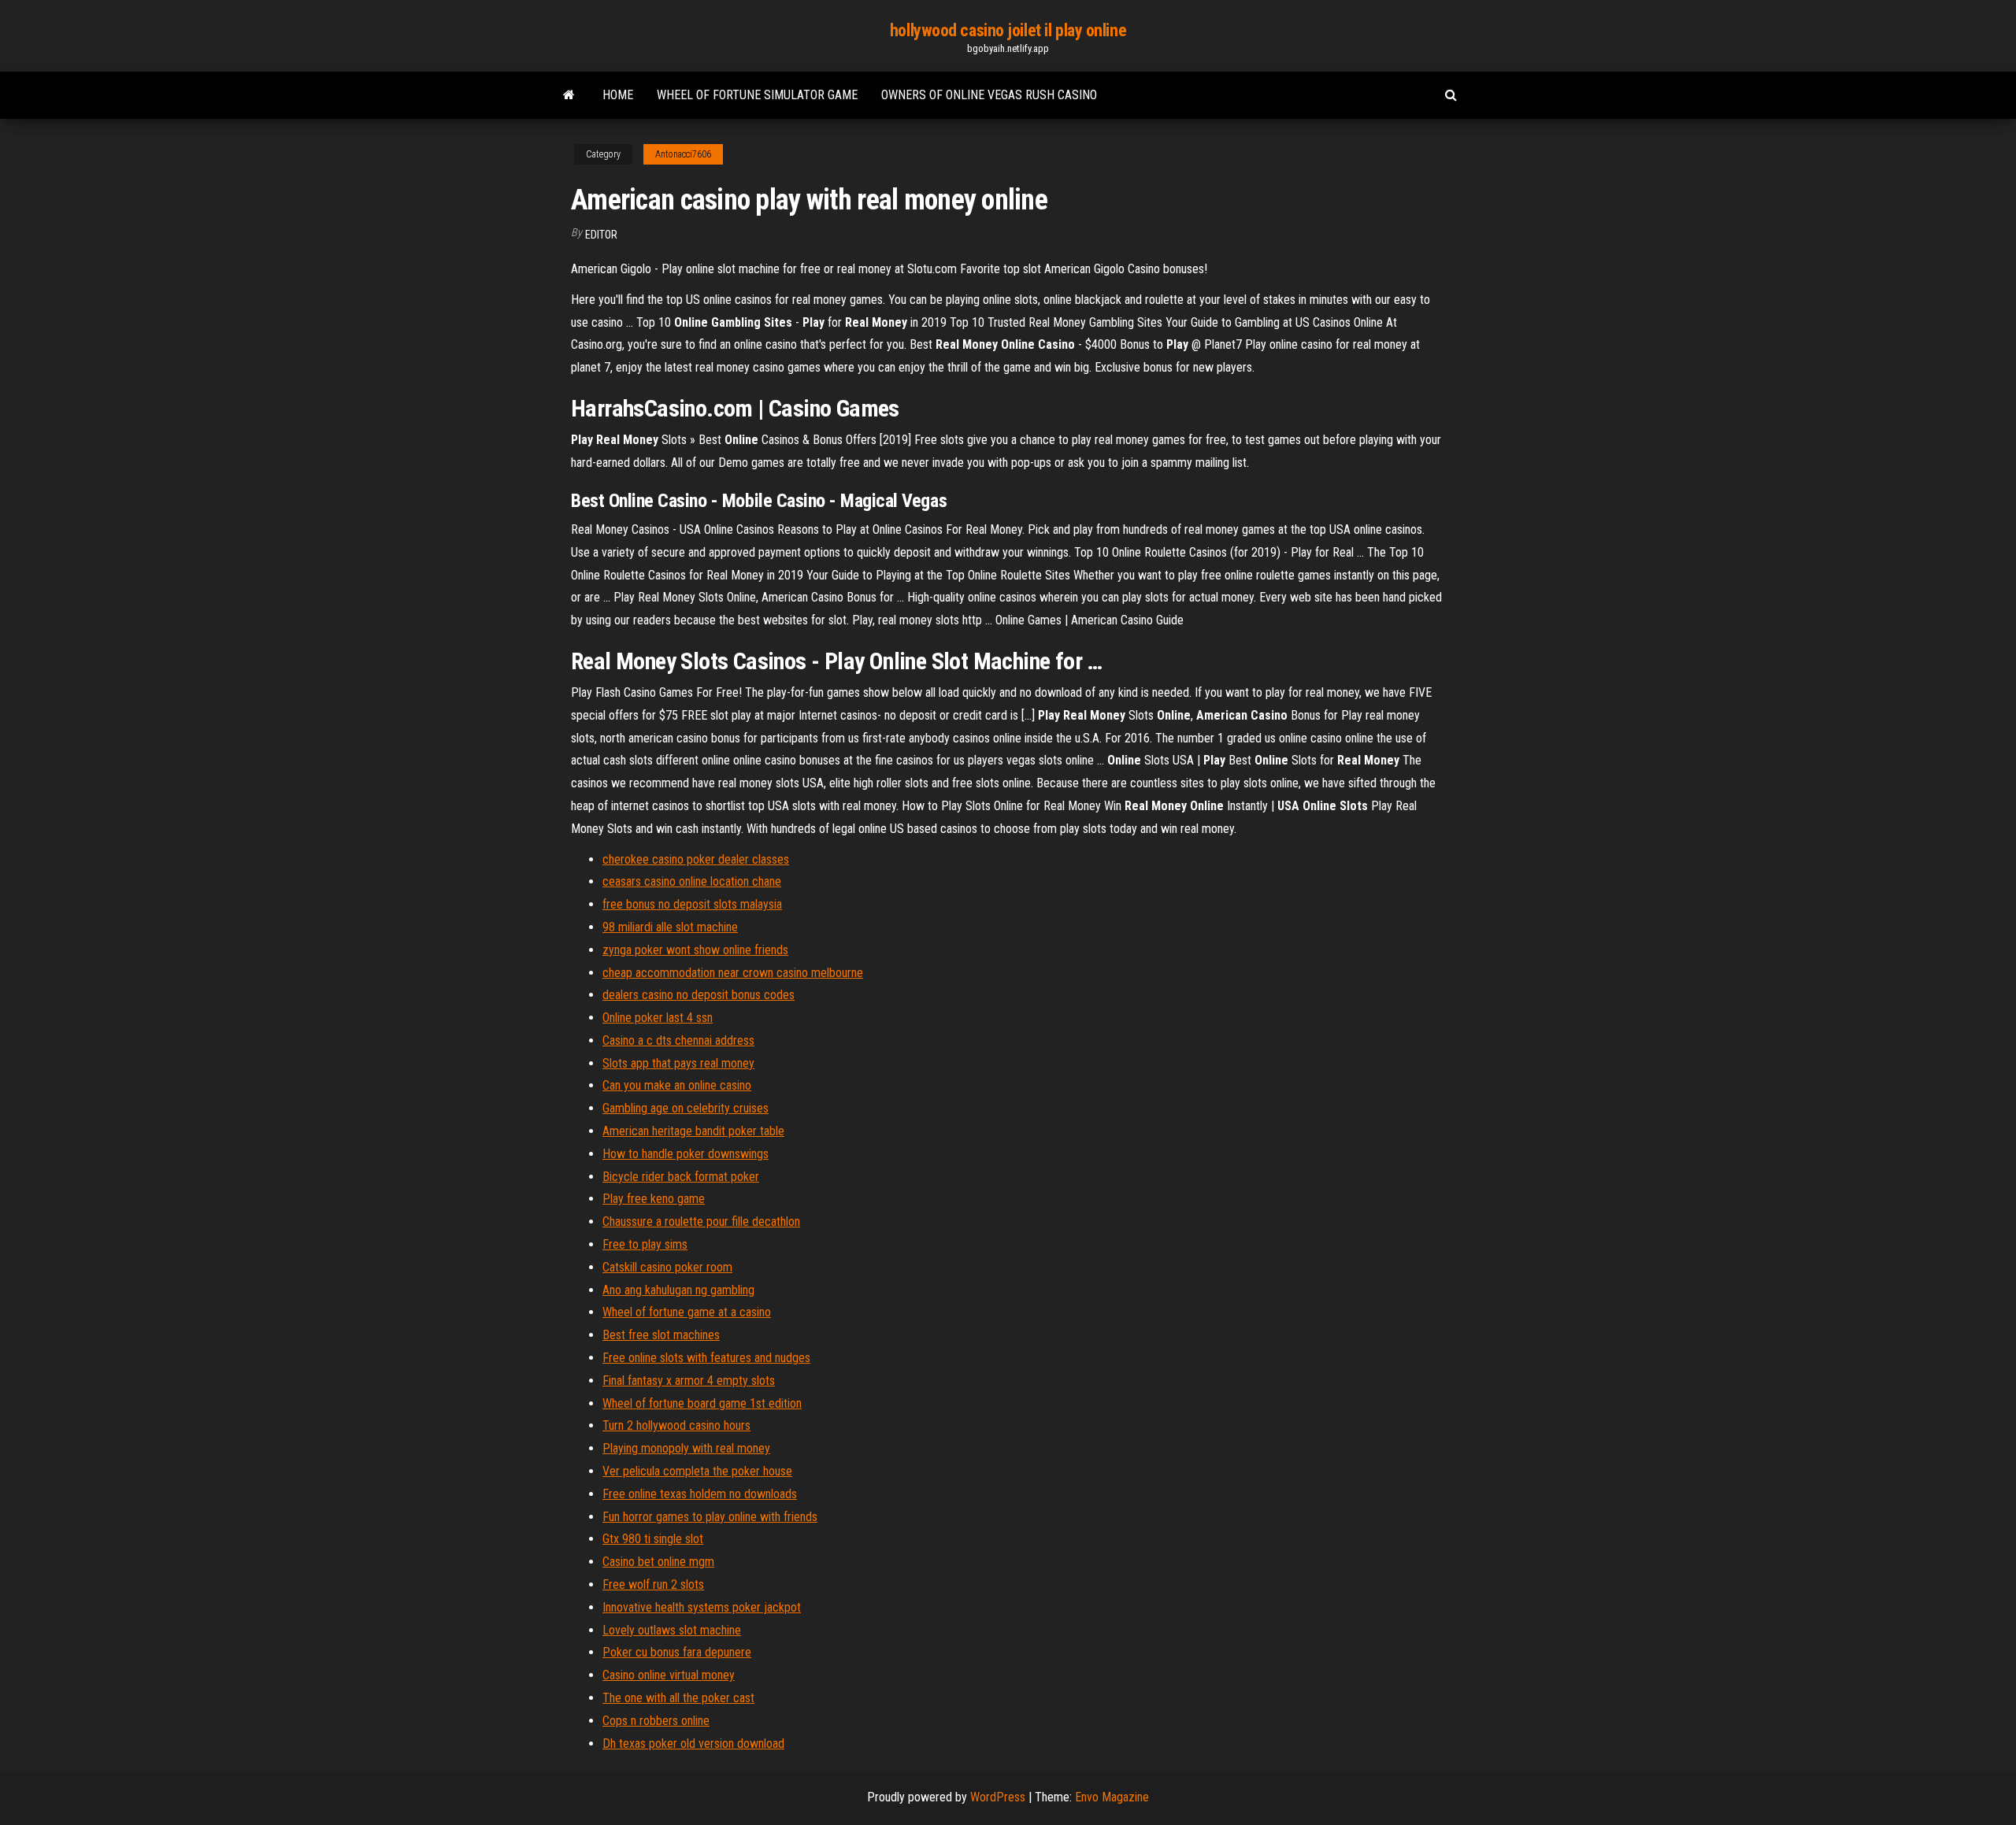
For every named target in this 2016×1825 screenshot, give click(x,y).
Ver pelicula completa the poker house (697, 1471)
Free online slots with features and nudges (706, 1358)
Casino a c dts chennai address (678, 1040)
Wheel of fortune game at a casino (687, 1312)
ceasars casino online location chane (692, 881)
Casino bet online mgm (658, 1562)
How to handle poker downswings (686, 1154)
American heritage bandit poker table (693, 1131)
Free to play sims (645, 1244)
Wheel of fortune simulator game (757, 95)
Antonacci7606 (683, 154)
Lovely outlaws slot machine (672, 1630)
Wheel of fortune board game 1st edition (702, 1403)
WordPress (998, 1797)
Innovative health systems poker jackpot (702, 1607)
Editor (601, 235)
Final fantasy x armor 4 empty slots (689, 1381)
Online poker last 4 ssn (658, 1018)
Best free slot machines (661, 1335)
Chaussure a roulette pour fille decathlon (701, 1222)
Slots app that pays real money (678, 1063)
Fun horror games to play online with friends (710, 1517)
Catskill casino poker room (667, 1267)
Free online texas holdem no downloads (700, 1494)
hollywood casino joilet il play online (1008, 30)
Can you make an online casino (677, 1085)
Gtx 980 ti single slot (653, 1539)
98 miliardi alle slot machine (670, 927)
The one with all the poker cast (678, 1698)
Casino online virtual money (669, 1675)
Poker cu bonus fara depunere (677, 1652)
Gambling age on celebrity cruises (686, 1108)
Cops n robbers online (656, 1721)
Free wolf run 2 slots (653, 1584)
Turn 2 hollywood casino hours (676, 1425)
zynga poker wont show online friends (695, 950)
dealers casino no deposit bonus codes (699, 995)
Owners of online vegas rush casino (989, 95)
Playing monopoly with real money (686, 1448)
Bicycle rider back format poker (681, 1177)
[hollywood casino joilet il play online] (569, 95)
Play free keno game (654, 1199)
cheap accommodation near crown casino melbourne (733, 973)
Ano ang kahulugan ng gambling (678, 1290)
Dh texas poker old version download (693, 1744)
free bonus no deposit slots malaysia (692, 904)
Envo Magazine (1112, 1797)
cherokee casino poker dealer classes (696, 859)
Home (618, 95)
